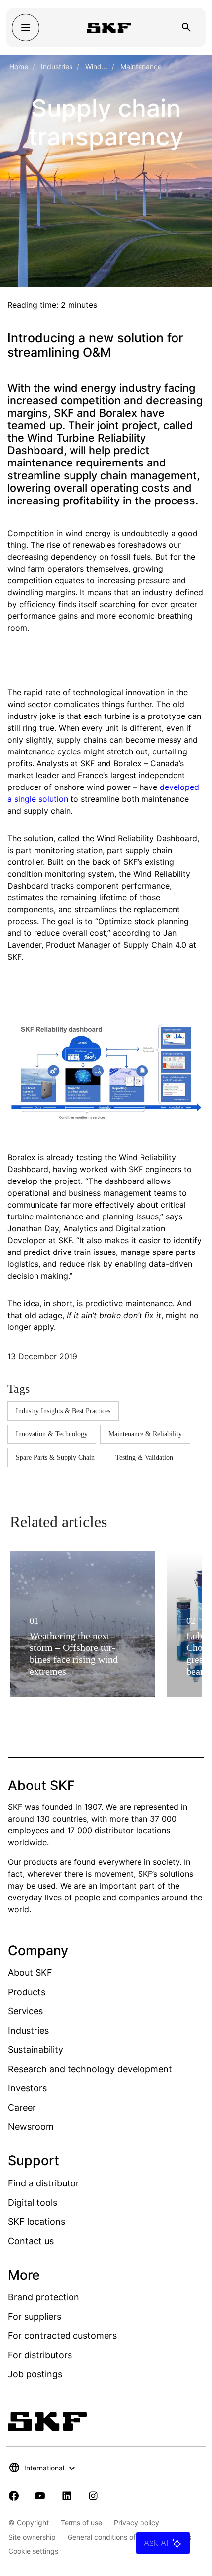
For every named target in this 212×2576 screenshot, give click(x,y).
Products (27, 1992)
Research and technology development (90, 2069)
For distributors (40, 2355)
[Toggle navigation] (26, 28)
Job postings (35, 2374)
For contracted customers (62, 2336)
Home (19, 66)
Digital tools (33, 2202)
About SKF (30, 1973)
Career (22, 2107)
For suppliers (35, 2316)
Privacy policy (137, 2522)
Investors (27, 2088)
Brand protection (44, 2297)
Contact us (31, 2241)
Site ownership (32, 2537)
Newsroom (31, 2127)
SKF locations (36, 2222)
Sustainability (35, 2050)
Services (25, 2011)
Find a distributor (44, 2183)
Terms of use (81, 2522)
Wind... (96, 66)
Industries (57, 66)
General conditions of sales (111, 2537)
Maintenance (141, 66)
